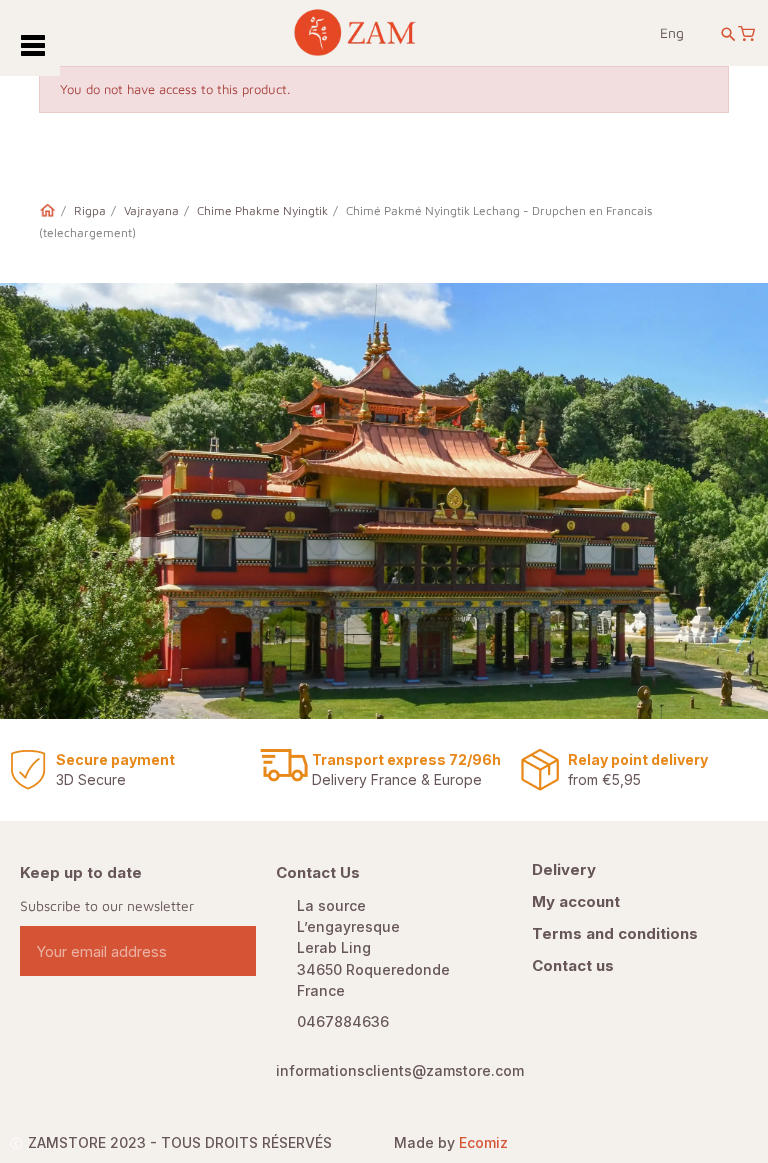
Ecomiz (483, 1142)
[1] (233, 951)
